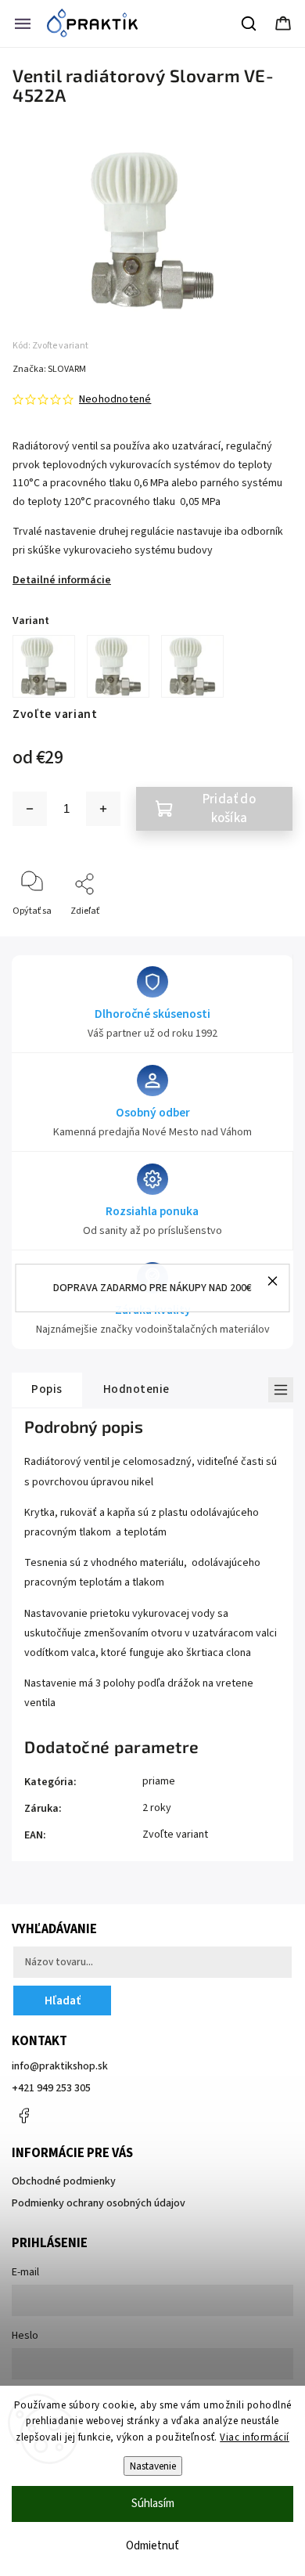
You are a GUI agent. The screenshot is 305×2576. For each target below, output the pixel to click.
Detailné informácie (62, 580)
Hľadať (63, 2001)
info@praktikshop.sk (60, 2066)
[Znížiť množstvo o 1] (30, 809)
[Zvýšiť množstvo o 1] (103, 809)
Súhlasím (153, 2504)
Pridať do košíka (229, 809)
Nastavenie (153, 2466)
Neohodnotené (115, 399)
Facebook (23, 2116)
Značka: (49, 369)
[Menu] (23, 23)
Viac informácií (255, 2437)
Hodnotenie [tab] (136, 1389)
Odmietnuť (152, 2546)
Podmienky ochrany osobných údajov (99, 2203)
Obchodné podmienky (64, 2181)
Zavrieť (265, 937)
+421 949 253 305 (51, 2088)
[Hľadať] (249, 23)
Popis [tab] (47, 1389)
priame (159, 1781)
